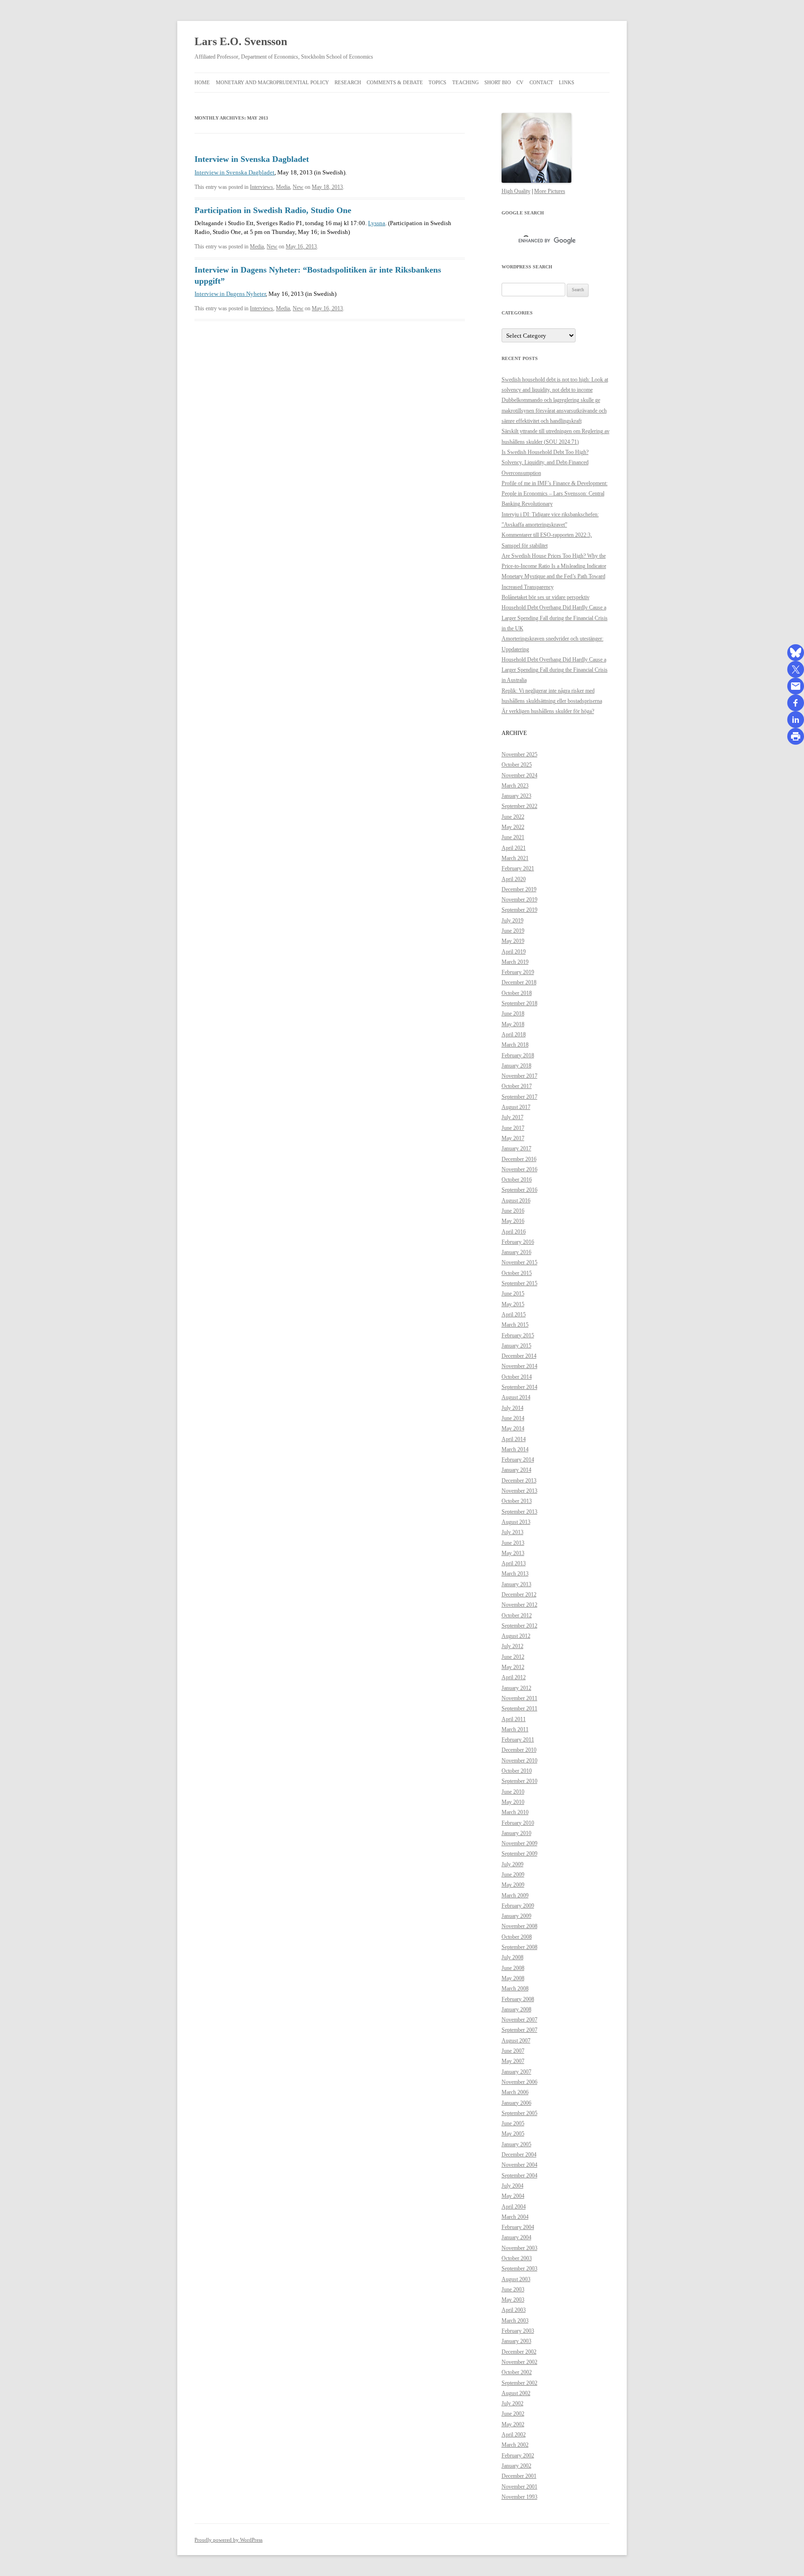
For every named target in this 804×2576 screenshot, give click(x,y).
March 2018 (515, 1045)
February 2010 (518, 1823)
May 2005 (513, 2134)
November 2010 (519, 1761)
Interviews (261, 187)
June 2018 (513, 1014)
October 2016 (517, 1180)
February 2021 (518, 868)
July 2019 (513, 921)
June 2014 (513, 1418)
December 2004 (519, 2155)
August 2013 (516, 1522)
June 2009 (513, 1875)
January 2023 (516, 796)
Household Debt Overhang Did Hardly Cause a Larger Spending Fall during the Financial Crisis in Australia (555, 670)
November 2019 (519, 900)
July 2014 (513, 1408)
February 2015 (518, 1335)
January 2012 (516, 1688)
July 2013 (513, 1532)
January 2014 (516, 1470)
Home (202, 82)
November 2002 (519, 2362)
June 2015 (513, 1294)
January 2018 (516, 1066)
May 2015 (513, 1304)
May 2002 (513, 2424)
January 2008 (516, 2009)
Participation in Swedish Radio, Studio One (273, 210)
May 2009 (513, 1885)
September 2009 (519, 1854)
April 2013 (514, 1563)
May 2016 (513, 1221)
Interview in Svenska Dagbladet (252, 159)
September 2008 (519, 1947)
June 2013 (513, 1543)
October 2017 (517, 1086)
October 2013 (517, 1501)
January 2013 (516, 1584)
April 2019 (514, 952)
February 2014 (518, 1460)
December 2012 (519, 1595)
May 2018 (513, 1024)
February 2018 (518, 1055)
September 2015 (519, 1283)
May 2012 (513, 1667)
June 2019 (513, 931)
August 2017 (516, 1107)
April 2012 (514, 1677)
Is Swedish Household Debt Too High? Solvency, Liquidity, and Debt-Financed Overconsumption (545, 463)
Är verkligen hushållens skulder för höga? (548, 711)
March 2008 (515, 1989)
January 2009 (516, 1916)
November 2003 (519, 2248)
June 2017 (513, 1128)
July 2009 (513, 1864)
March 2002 (515, 2445)
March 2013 (515, 1574)
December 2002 (519, 2352)
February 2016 (518, 1242)
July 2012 (513, 1646)
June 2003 (513, 2289)
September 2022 (519, 806)
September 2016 (519, 1190)
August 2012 (516, 1636)
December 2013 (519, 1481)
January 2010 (516, 1833)
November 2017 (519, 1076)
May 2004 (513, 2196)
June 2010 (513, 1792)
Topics (437, 82)
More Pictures (550, 191)
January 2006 (516, 2103)
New (298, 187)
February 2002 (518, 2456)
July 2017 (513, 1117)
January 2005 (516, 2144)
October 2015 (517, 1273)
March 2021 (515, 858)
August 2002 (516, 2393)
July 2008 (513, 1957)
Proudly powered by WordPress (228, 2540)
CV (520, 82)
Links (566, 82)
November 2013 (519, 1491)
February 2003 (518, 2331)
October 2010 (517, 1771)
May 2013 (513, 1553)
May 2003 (513, 2300)
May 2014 (513, 1428)
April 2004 (514, 2207)
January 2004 (516, 2237)
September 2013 (519, 1512)
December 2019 (519, 889)
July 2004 (513, 2186)
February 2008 (518, 1999)
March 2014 (515, 1449)
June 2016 (513, 1211)
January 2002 (516, 2466)
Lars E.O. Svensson (241, 41)
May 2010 (513, 1802)
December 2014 (519, 1356)
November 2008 (519, 1926)
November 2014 (519, 1366)
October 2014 (517, 1377)
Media (283, 187)
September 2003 (519, 2269)
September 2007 (519, 2030)
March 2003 (515, 2321)
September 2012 (519, 1626)
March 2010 (515, 1812)
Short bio (498, 82)
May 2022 (513, 827)
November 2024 (519, 775)
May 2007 (513, 2061)
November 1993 (519, 2497)
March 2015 (515, 1325)
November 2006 (519, 2082)
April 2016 (514, 1232)
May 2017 (513, 1138)
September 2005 (519, 2113)
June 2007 (513, 2051)
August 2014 (516, 1397)
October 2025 (517, 765)
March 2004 (515, 2217)
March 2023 (515, 786)
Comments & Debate (395, 82)
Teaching (466, 82)
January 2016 (516, 1252)
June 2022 (513, 817)
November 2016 (519, 1169)
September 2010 (519, 1781)
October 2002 (517, 2372)
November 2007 (519, 2020)
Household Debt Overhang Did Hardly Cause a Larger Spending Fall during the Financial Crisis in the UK (555, 618)
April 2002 (514, 2435)
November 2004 (519, 2165)
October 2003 (517, 2258)
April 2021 (514, 848)
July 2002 (513, 2403)
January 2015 (516, 1346)
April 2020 (514, 879)
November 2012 (519, 1605)
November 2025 (519, 754)
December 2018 (519, 982)
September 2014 (519, 1387)
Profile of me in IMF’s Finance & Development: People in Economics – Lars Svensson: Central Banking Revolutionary (555, 494)
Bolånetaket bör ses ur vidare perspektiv (546, 597)
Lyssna (377, 223)
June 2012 (513, 1657)
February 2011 (518, 1740)
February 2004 (518, 2227)
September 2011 (519, 1708)
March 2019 (515, 962)
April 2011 (514, 1719)
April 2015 (514, 1315)
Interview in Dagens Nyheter (230, 294)
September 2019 (519, 910)
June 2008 (513, 1968)
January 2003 (516, 2341)
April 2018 (514, 1034)
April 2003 (514, 2310)
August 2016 (516, 1201)
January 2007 (516, 2072)
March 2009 (515, 1895)
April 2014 (514, 1439)
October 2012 (517, 1615)
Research (348, 82)
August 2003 (516, 2279)
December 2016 (519, 1159)
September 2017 (519, 1097)
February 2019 (518, 972)
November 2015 (519, 1262)
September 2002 (519, 2383)
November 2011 (519, 1698)
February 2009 (518, 1906)
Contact (541, 82)
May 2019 (513, 941)
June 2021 (513, 837)
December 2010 (519, 1750)
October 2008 (517, 1937)
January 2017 (516, 1148)
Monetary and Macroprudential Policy (272, 82)
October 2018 (517, 993)
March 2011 (515, 1729)
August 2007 (516, 2041)
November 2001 (519, 2487)
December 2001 (519, 2476)
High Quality (516, 191)
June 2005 (513, 2123)
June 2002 (513, 2414)
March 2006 (515, 2092)
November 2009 (519, 1843)
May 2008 (513, 1978)
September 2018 (519, 1003)
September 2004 (519, 2176)
